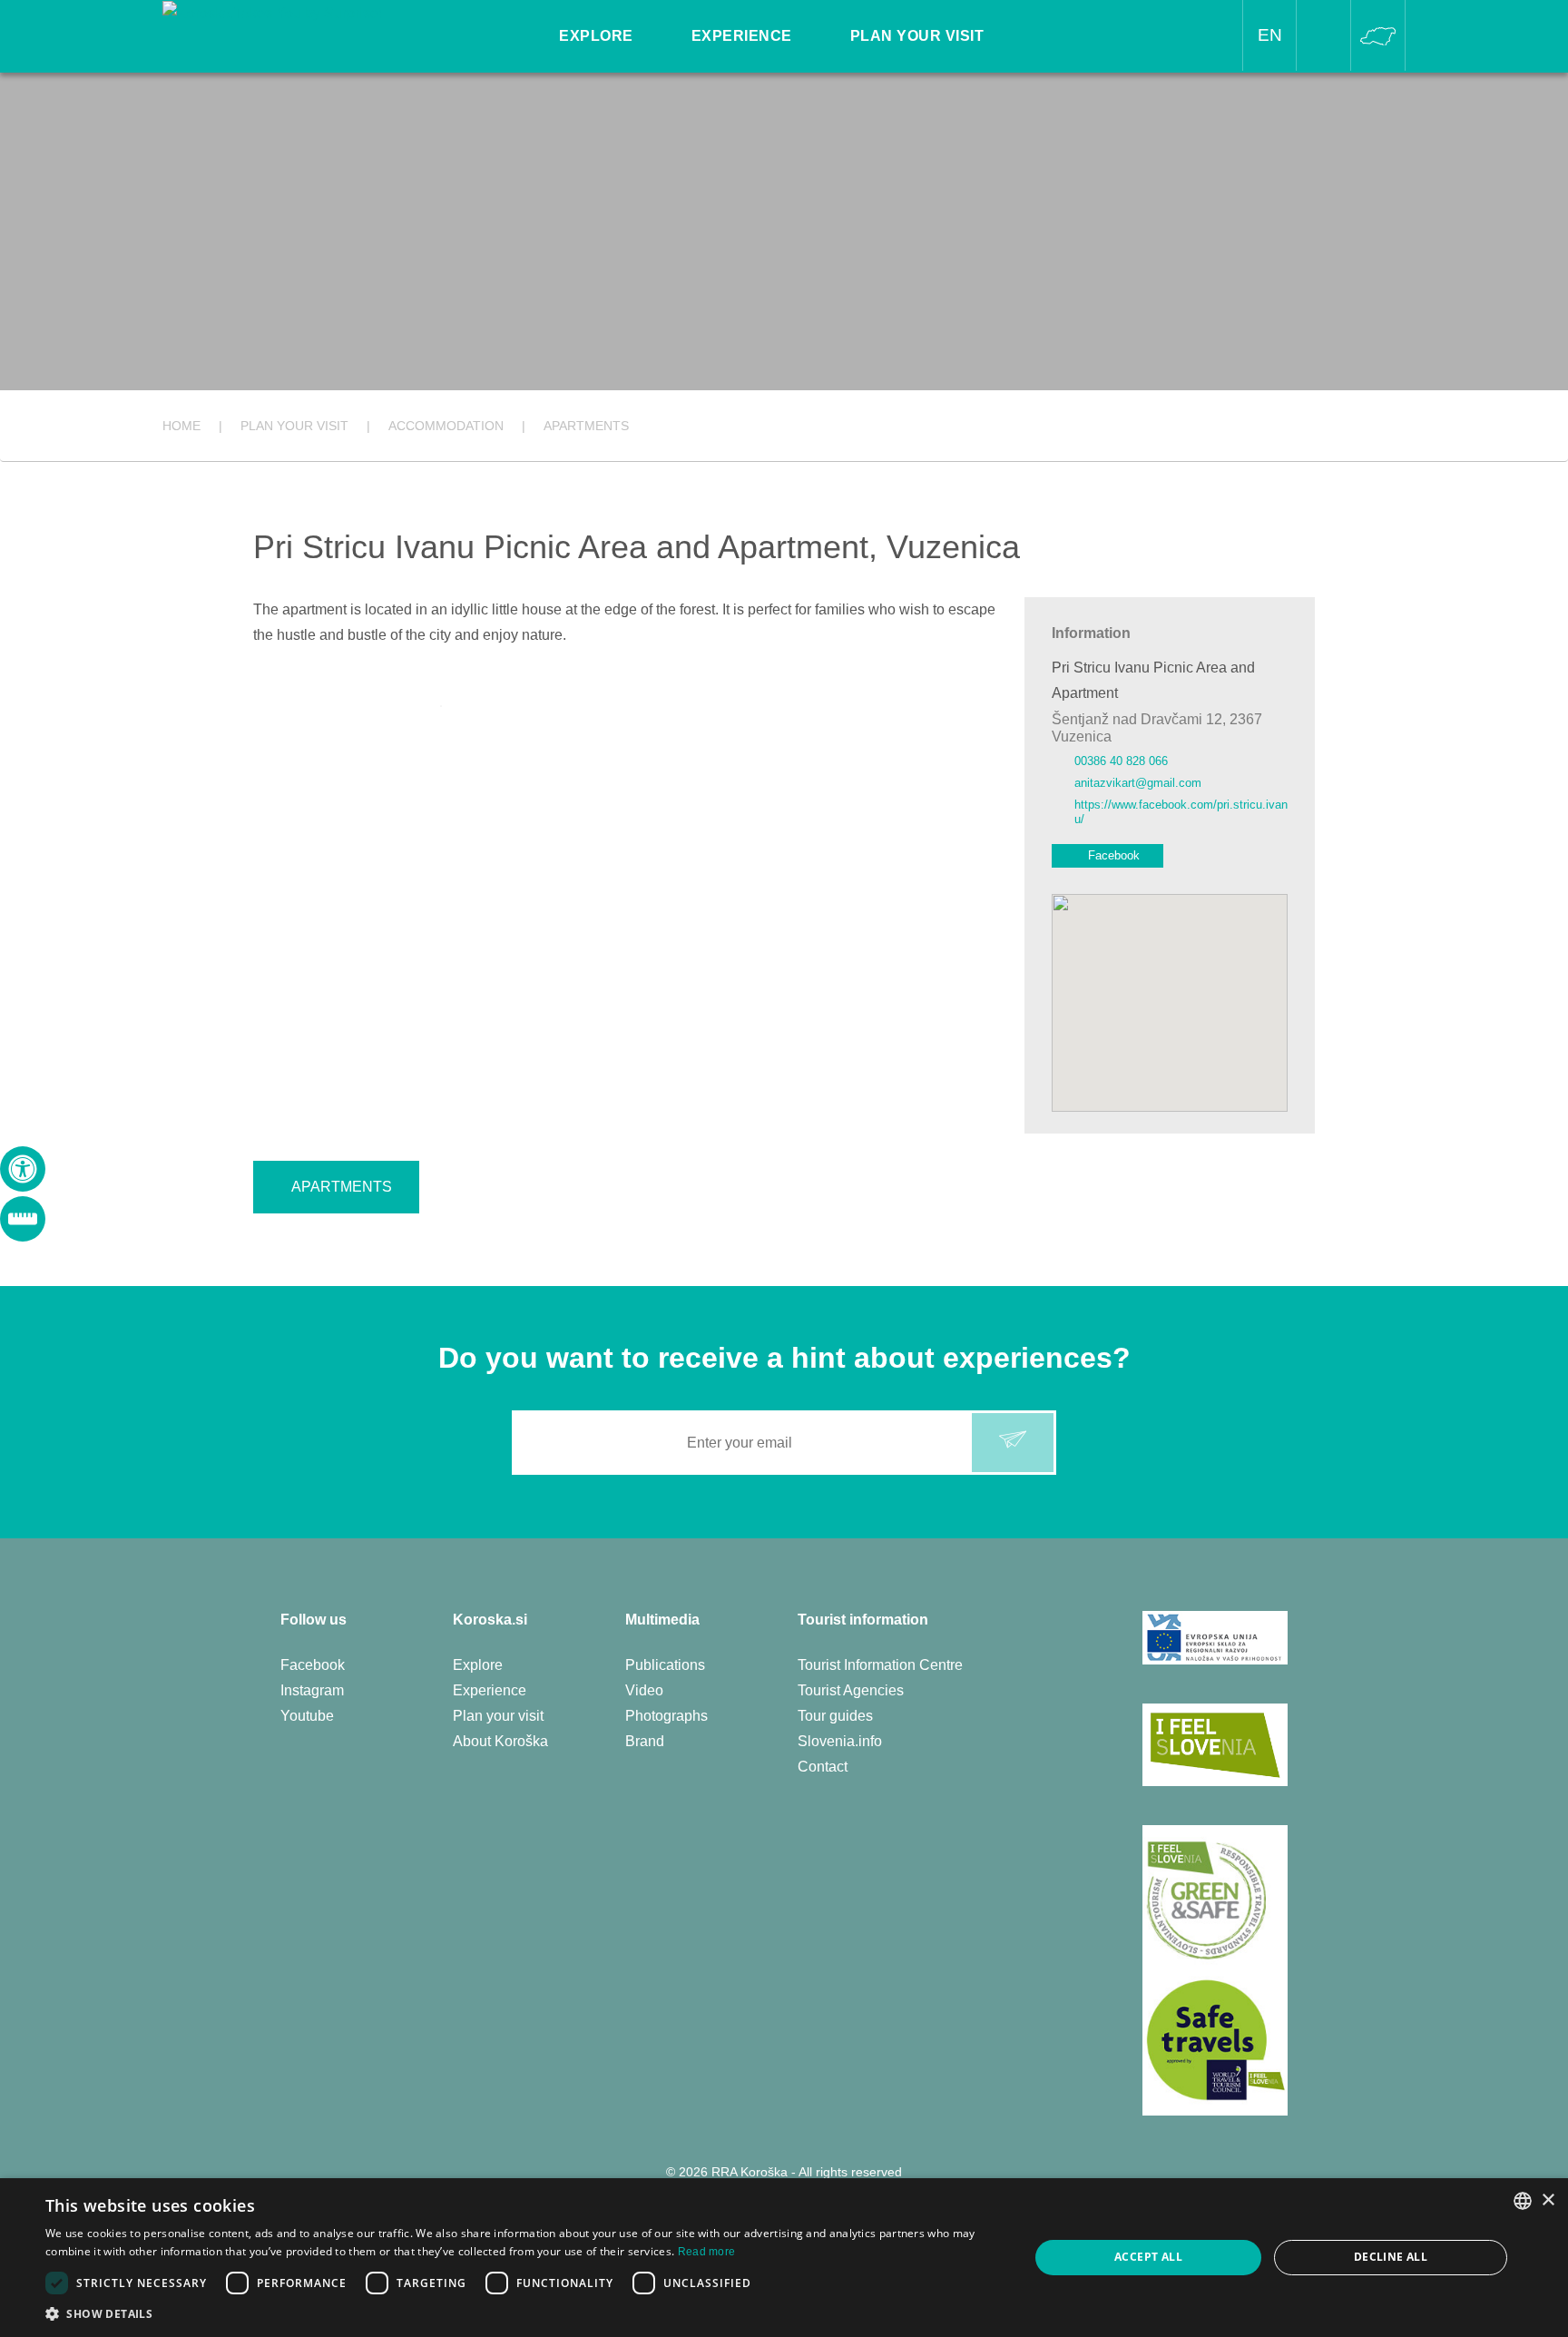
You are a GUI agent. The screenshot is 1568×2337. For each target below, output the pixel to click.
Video (644, 1690)
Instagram (312, 1690)
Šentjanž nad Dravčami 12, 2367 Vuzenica (1157, 728)
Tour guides (835, 1716)
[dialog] (784, 2258)
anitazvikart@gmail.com (1138, 783)
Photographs (666, 1716)
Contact (823, 1767)
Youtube (307, 1716)
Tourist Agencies (851, 1690)
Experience (490, 1690)
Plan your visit (498, 1716)
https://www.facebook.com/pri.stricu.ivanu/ (1181, 812)
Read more (707, 2252)
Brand (645, 1741)
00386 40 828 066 (1121, 761)
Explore (478, 1665)
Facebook (1114, 855)
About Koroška (500, 1741)
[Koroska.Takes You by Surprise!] (272, 12)
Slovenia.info (840, 1741)
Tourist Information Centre (880, 1665)
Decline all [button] (1391, 2257)
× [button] (1548, 2200)
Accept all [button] (1148, 2257)
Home (181, 426)
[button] (523, 2314)
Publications (665, 1665)
